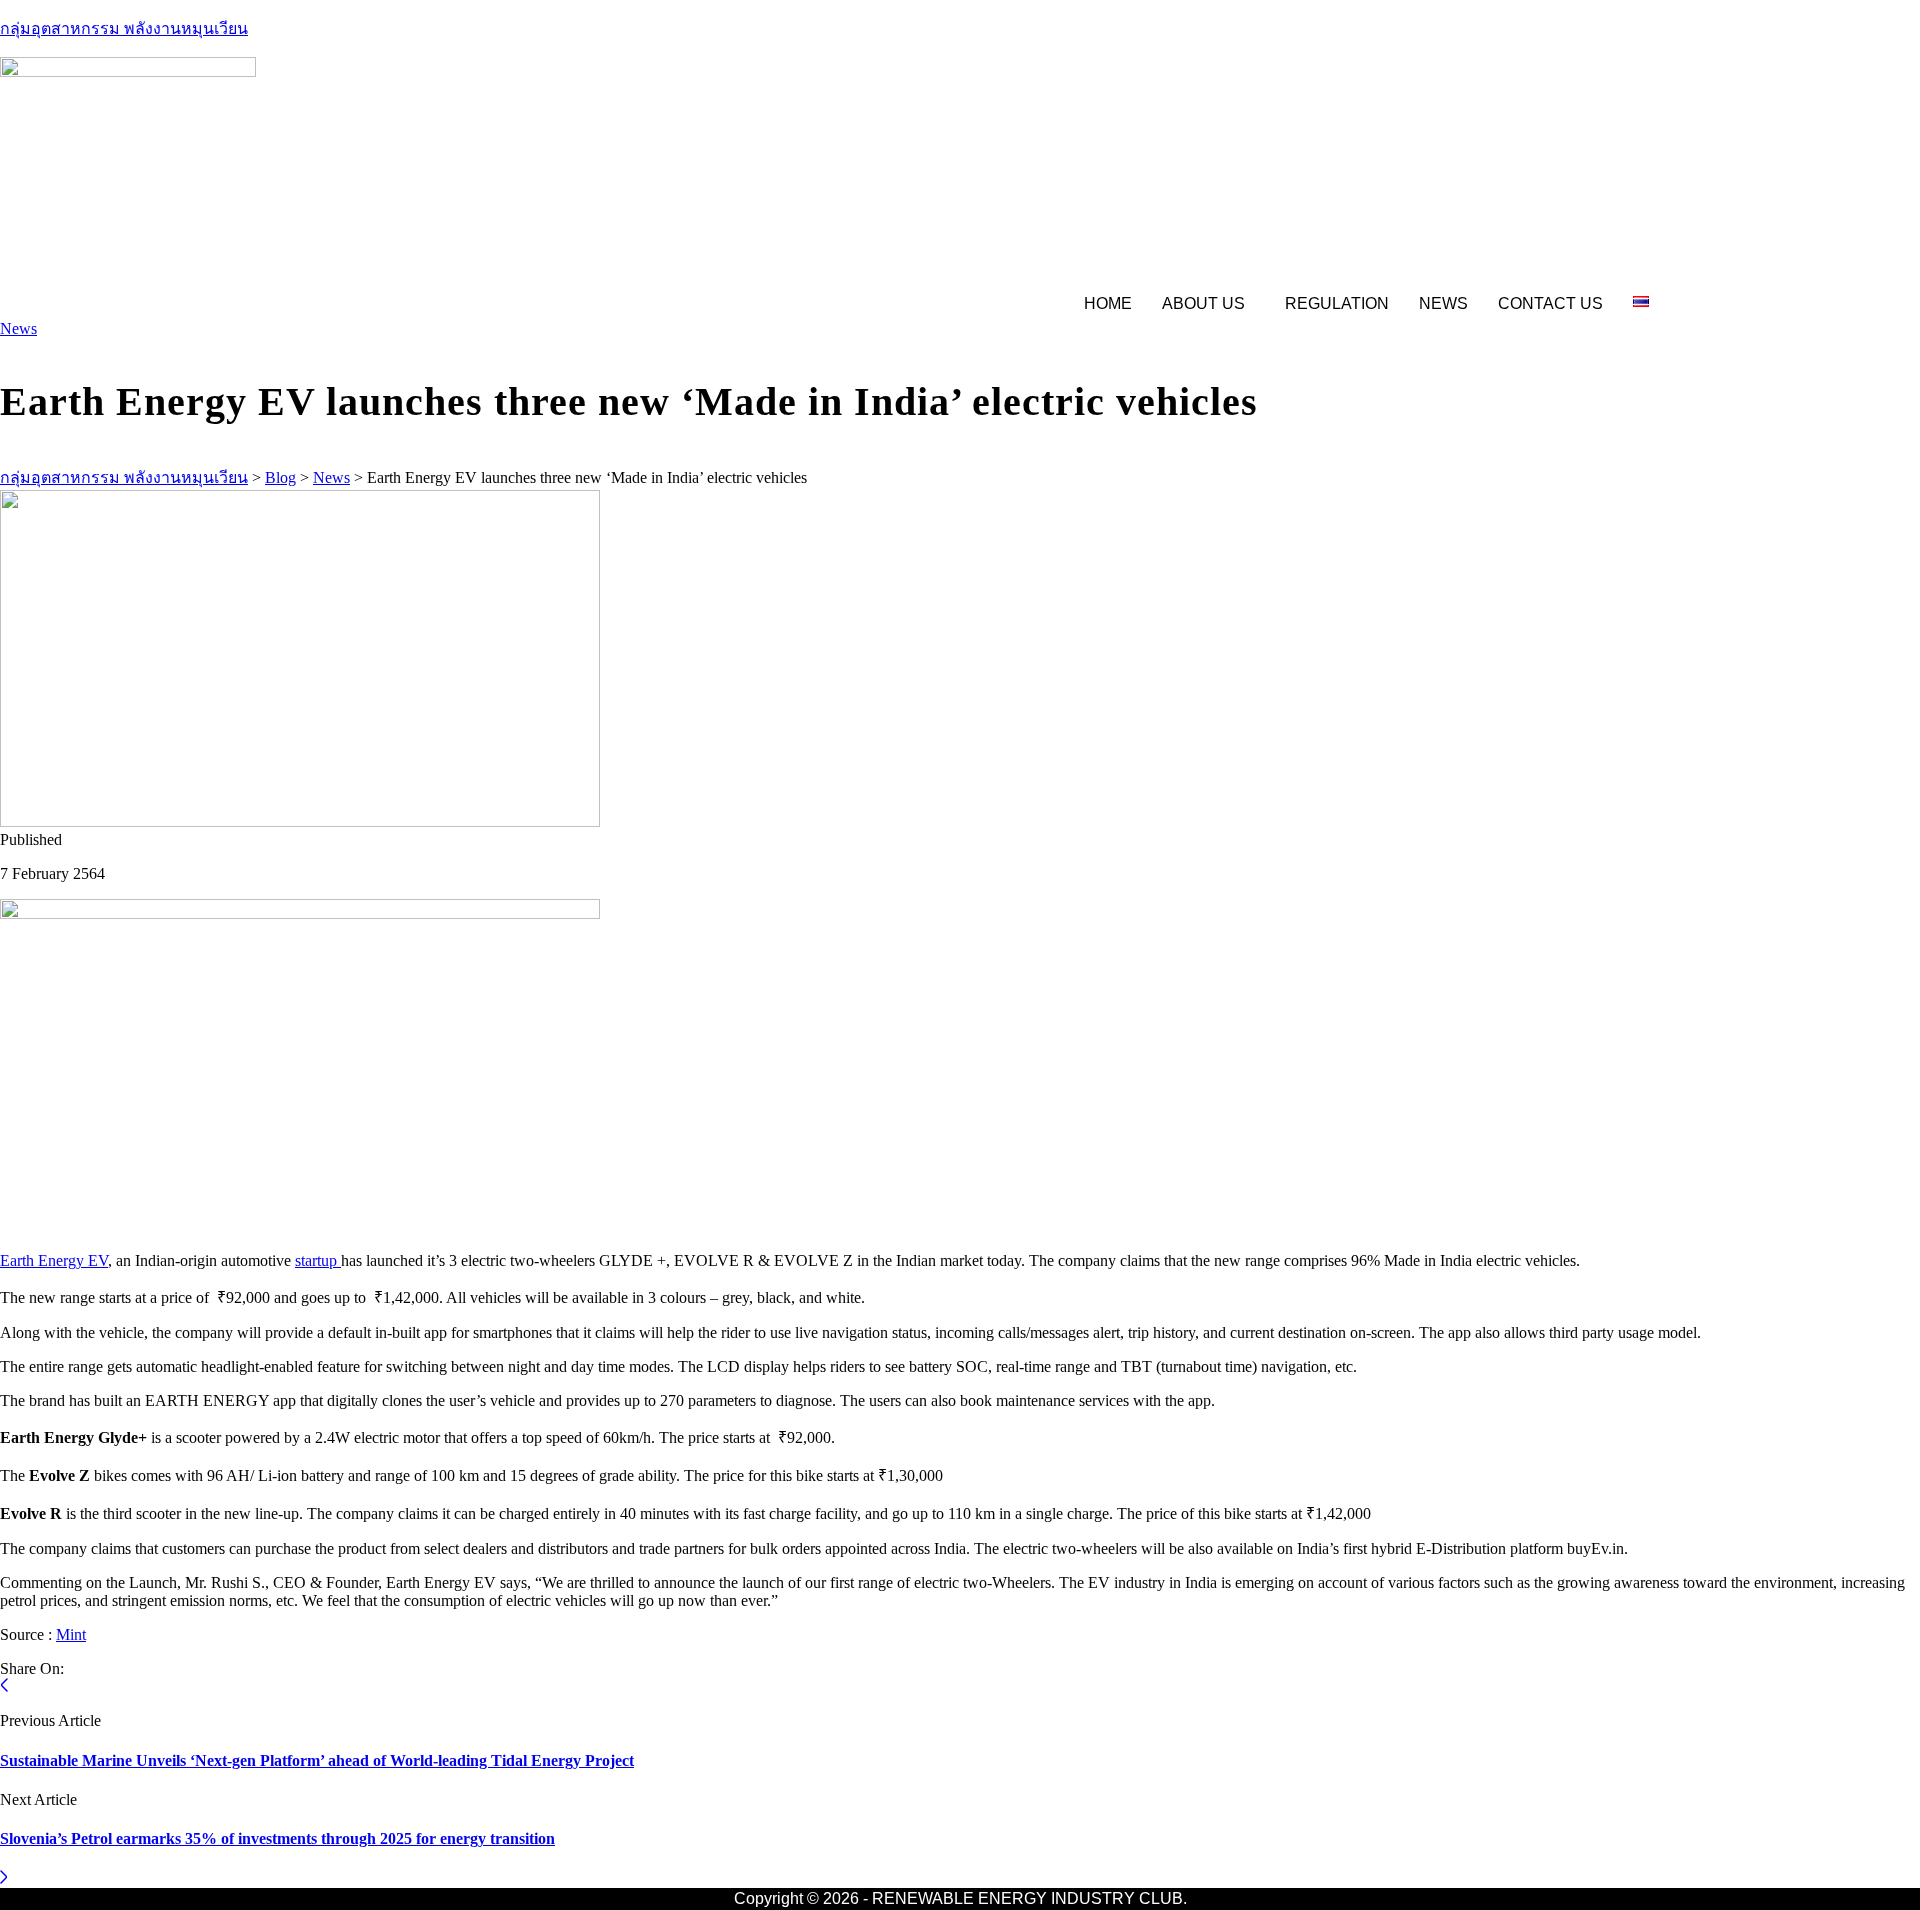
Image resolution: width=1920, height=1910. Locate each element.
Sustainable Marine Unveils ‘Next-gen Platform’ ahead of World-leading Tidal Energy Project (317, 1760)
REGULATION (1337, 303)
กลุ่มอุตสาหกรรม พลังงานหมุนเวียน (124, 28)
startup (318, 1260)
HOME (1108, 303)
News (18, 328)
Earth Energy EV (54, 1260)
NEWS (1443, 303)
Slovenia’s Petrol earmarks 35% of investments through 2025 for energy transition (277, 1838)
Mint (71, 1634)
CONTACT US (1550, 303)
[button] (1208, 304)
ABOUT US (1203, 303)
